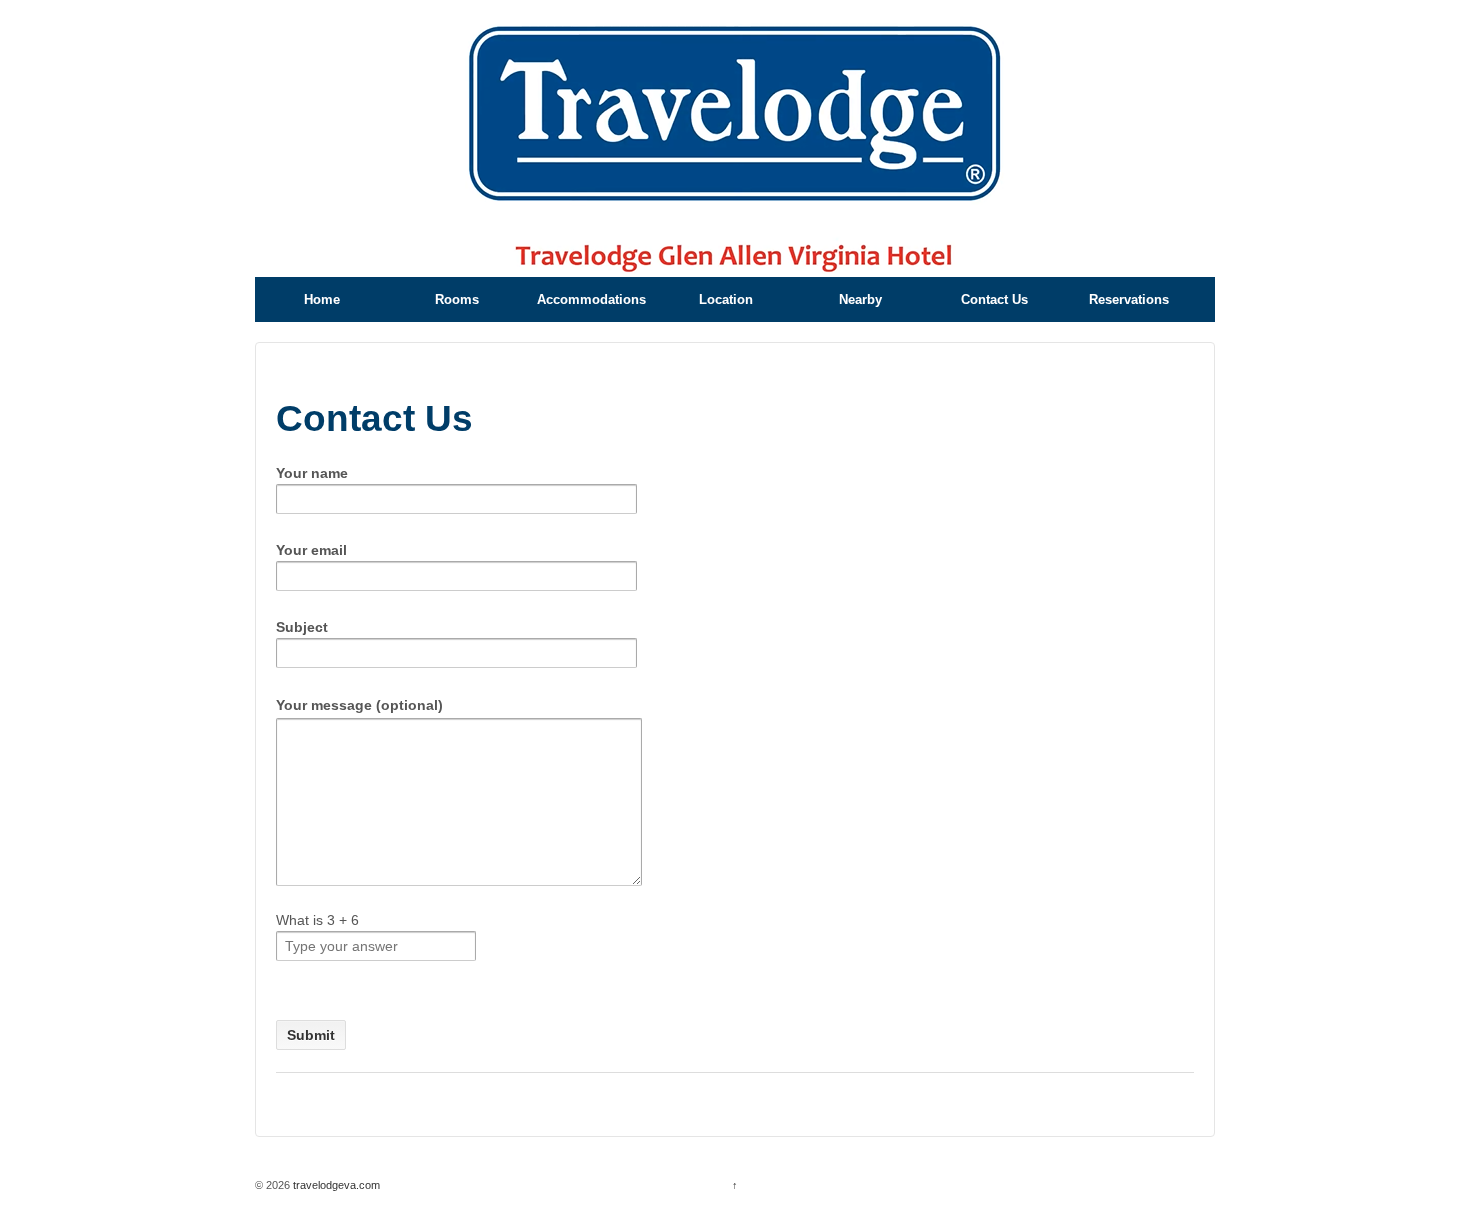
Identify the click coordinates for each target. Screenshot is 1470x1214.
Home (322, 299)
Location (726, 299)
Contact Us (994, 299)
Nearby (860, 299)
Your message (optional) (359, 705)
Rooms (457, 299)
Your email (311, 550)
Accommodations (591, 299)
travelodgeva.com (335, 1185)
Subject (302, 627)
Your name (312, 473)
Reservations (1129, 299)
